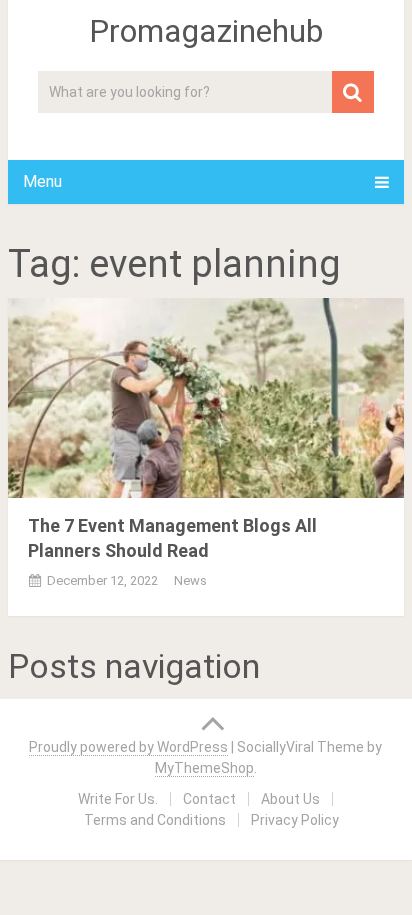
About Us (290, 799)
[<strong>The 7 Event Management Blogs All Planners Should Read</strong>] (206, 398)
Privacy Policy (295, 820)
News (190, 580)
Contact (209, 799)
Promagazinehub (206, 31)
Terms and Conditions (155, 820)
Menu (42, 181)
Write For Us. (118, 799)
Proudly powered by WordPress (128, 747)
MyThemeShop (204, 768)
